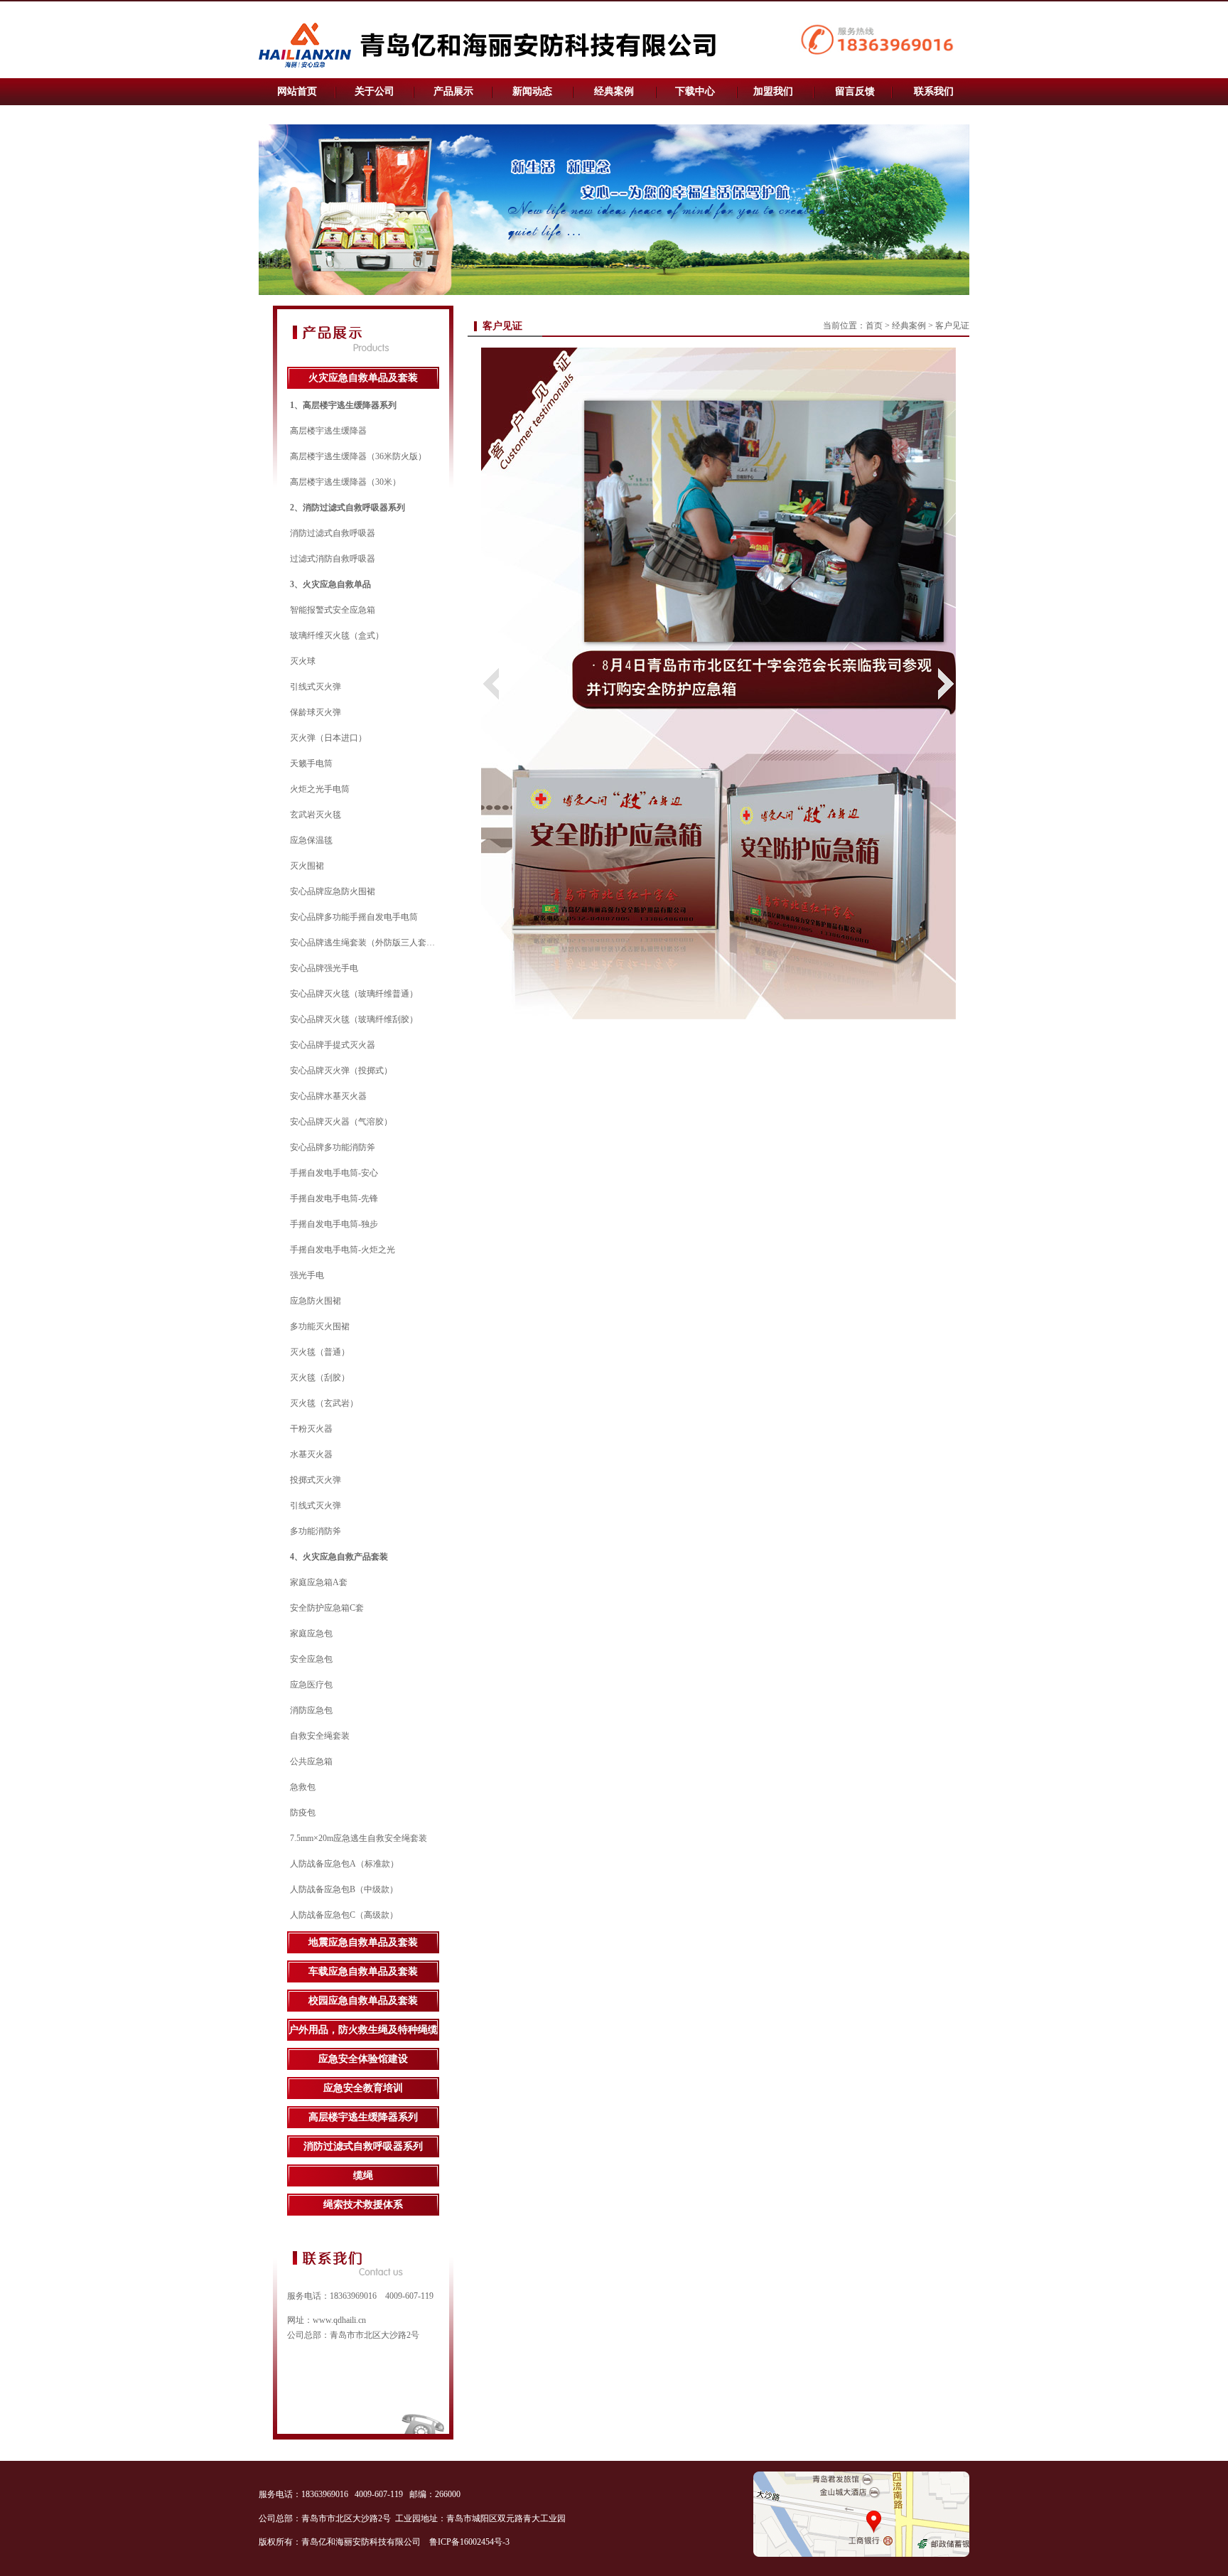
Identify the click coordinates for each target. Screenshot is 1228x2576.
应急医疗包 (311, 1685)
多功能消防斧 (316, 1531)
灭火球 (303, 661)
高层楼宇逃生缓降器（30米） (345, 482)
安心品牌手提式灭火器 (333, 1045)
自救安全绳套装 (320, 1736)
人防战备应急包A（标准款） (344, 1864)
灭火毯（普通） (320, 1352)
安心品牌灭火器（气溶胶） (341, 1122)
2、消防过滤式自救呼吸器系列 (348, 508)
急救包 (303, 1787)
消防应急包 (311, 1710)
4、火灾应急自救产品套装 (339, 1557)
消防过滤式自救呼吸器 (333, 533)
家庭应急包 (311, 1633)
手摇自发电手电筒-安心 (334, 1173)
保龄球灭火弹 (316, 712)
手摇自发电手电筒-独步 (334, 1224)
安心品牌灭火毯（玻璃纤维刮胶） (354, 1019)
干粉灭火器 (311, 1429)
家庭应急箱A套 (319, 1582)
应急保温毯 (311, 840)
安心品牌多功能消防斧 (333, 1147)
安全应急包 (311, 1659)
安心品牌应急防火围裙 (333, 891)
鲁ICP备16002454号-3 (470, 2542)
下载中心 (695, 91)
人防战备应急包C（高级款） (344, 1915)
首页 (874, 326)
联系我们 (934, 91)
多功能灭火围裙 (320, 1326)
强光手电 (307, 1275)
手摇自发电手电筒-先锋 (334, 1198)
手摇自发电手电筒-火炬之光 (343, 1250)
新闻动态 (532, 91)
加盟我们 (773, 91)
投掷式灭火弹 (316, 1480)
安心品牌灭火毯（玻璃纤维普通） (354, 994)
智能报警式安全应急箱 (333, 610)
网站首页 (297, 91)
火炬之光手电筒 (320, 789)
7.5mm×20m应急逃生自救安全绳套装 (359, 1838)
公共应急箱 (311, 1761)
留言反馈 (855, 91)
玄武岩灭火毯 (316, 815)
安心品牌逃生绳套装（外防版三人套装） (367, 943)
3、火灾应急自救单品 (330, 584)
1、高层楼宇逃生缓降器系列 (343, 405)
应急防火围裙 (316, 1301)
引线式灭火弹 (316, 687)
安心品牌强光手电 (324, 968)
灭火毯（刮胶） (320, 1378)
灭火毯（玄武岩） (324, 1403)
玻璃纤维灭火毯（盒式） (337, 635)
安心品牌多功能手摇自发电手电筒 (354, 917)
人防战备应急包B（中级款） (344, 1889)
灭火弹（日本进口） (328, 738)
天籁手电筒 (311, 763)
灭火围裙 (307, 866)
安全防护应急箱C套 (327, 1608)
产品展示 (453, 91)
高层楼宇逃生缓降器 (328, 431)
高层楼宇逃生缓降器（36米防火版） (358, 456)
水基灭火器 (311, 1454)
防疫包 (303, 1813)
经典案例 (614, 91)
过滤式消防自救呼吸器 (333, 559)
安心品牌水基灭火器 (328, 1096)
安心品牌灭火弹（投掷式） (341, 1070)
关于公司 (375, 91)
